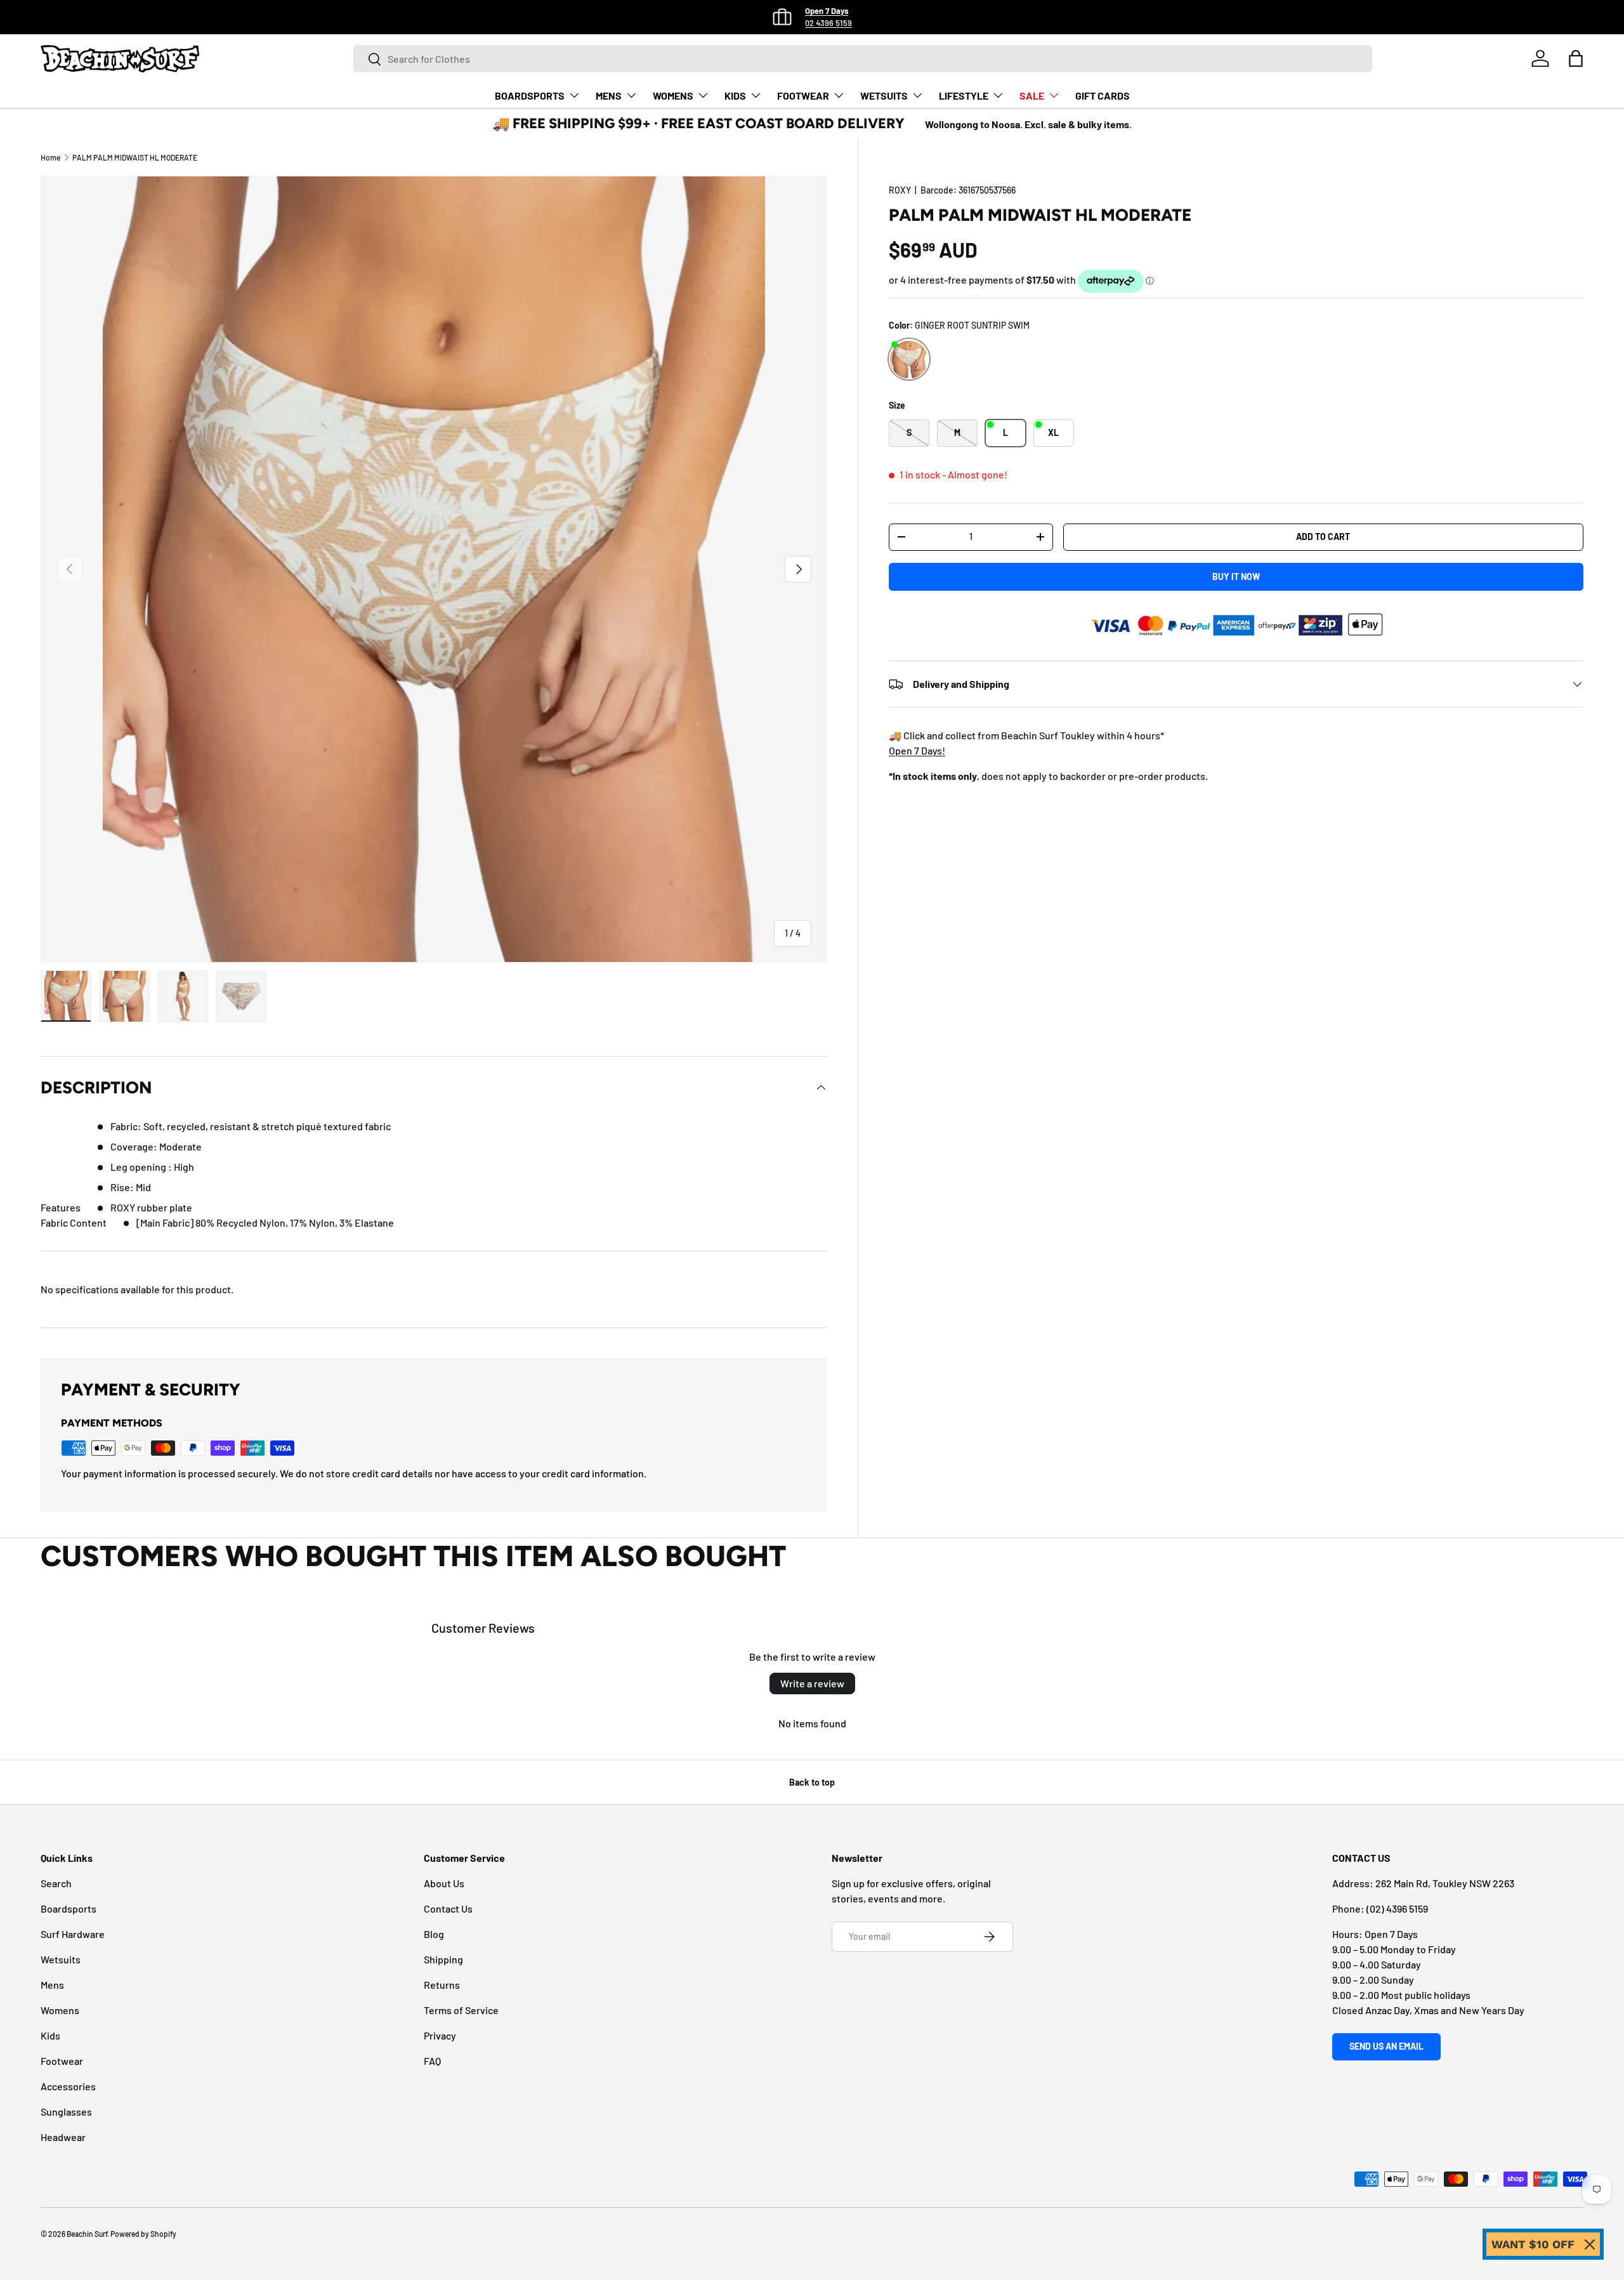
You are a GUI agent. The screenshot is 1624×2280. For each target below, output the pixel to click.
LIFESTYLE (964, 96)
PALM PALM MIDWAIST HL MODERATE (135, 157)
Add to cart (1323, 537)
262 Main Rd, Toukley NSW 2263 (1445, 1883)
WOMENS (673, 96)
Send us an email (1386, 2046)
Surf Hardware (73, 1934)
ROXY (900, 190)
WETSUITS (884, 96)
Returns (442, 1985)
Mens (52, 1985)
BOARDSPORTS (530, 96)
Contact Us (448, 1908)
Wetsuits (61, 1959)
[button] (1576, 58)
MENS (609, 96)
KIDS (735, 96)
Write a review (812, 1683)
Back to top (812, 1782)
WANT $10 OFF (1533, 2244)
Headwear (63, 2137)
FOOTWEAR (803, 96)
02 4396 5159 (828, 23)
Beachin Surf (87, 2234)
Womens (60, 2010)
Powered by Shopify (143, 2234)
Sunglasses (66, 2112)
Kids (50, 2035)
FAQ (432, 2061)
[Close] (1590, 2244)
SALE (1032, 96)
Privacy (440, 2035)
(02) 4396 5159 (1397, 1908)
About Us (444, 1883)
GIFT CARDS (1103, 96)
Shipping (443, 1959)
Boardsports (69, 1908)
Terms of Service (461, 2010)
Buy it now (1236, 577)
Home (50, 157)
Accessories (68, 2086)
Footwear (62, 2061)
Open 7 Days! (917, 750)
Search (56, 1883)
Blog (434, 1934)
